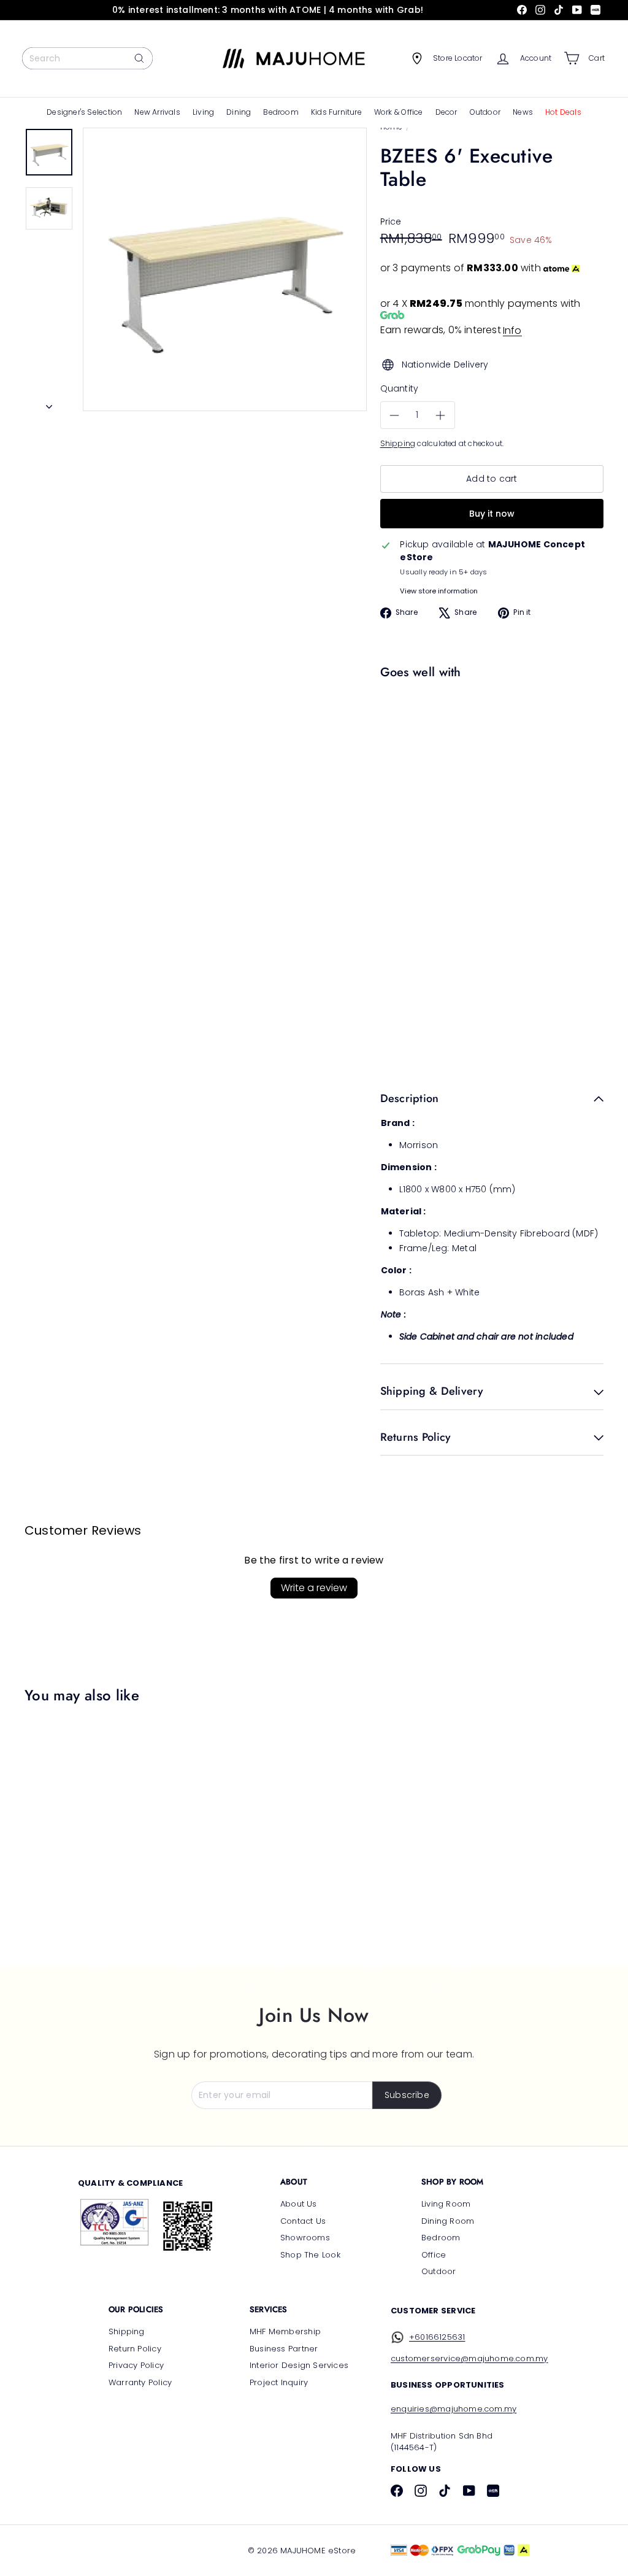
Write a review (314, 1588)
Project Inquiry (279, 2382)
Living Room (446, 2204)
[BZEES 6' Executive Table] (489, 740)
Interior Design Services (299, 2365)
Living (203, 112)
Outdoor (485, 112)
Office (434, 2255)
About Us (299, 2204)
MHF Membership (285, 2331)
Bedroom (281, 112)
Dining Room (448, 2221)
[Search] (139, 58)
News (523, 112)
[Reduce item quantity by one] (395, 416)
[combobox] (87, 58)
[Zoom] (225, 270)
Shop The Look (310, 2255)
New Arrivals (157, 112)
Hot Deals (563, 112)
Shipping (398, 444)
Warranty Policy (140, 2382)
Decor (446, 112)
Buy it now (492, 514)
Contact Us (303, 2221)
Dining (239, 112)
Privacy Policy (136, 2365)
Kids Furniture (336, 112)
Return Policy (135, 2349)
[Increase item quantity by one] (441, 416)
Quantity (400, 388)
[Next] (49, 403)
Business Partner (284, 2349)
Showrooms (305, 2238)
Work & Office (399, 112)
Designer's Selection (84, 112)
